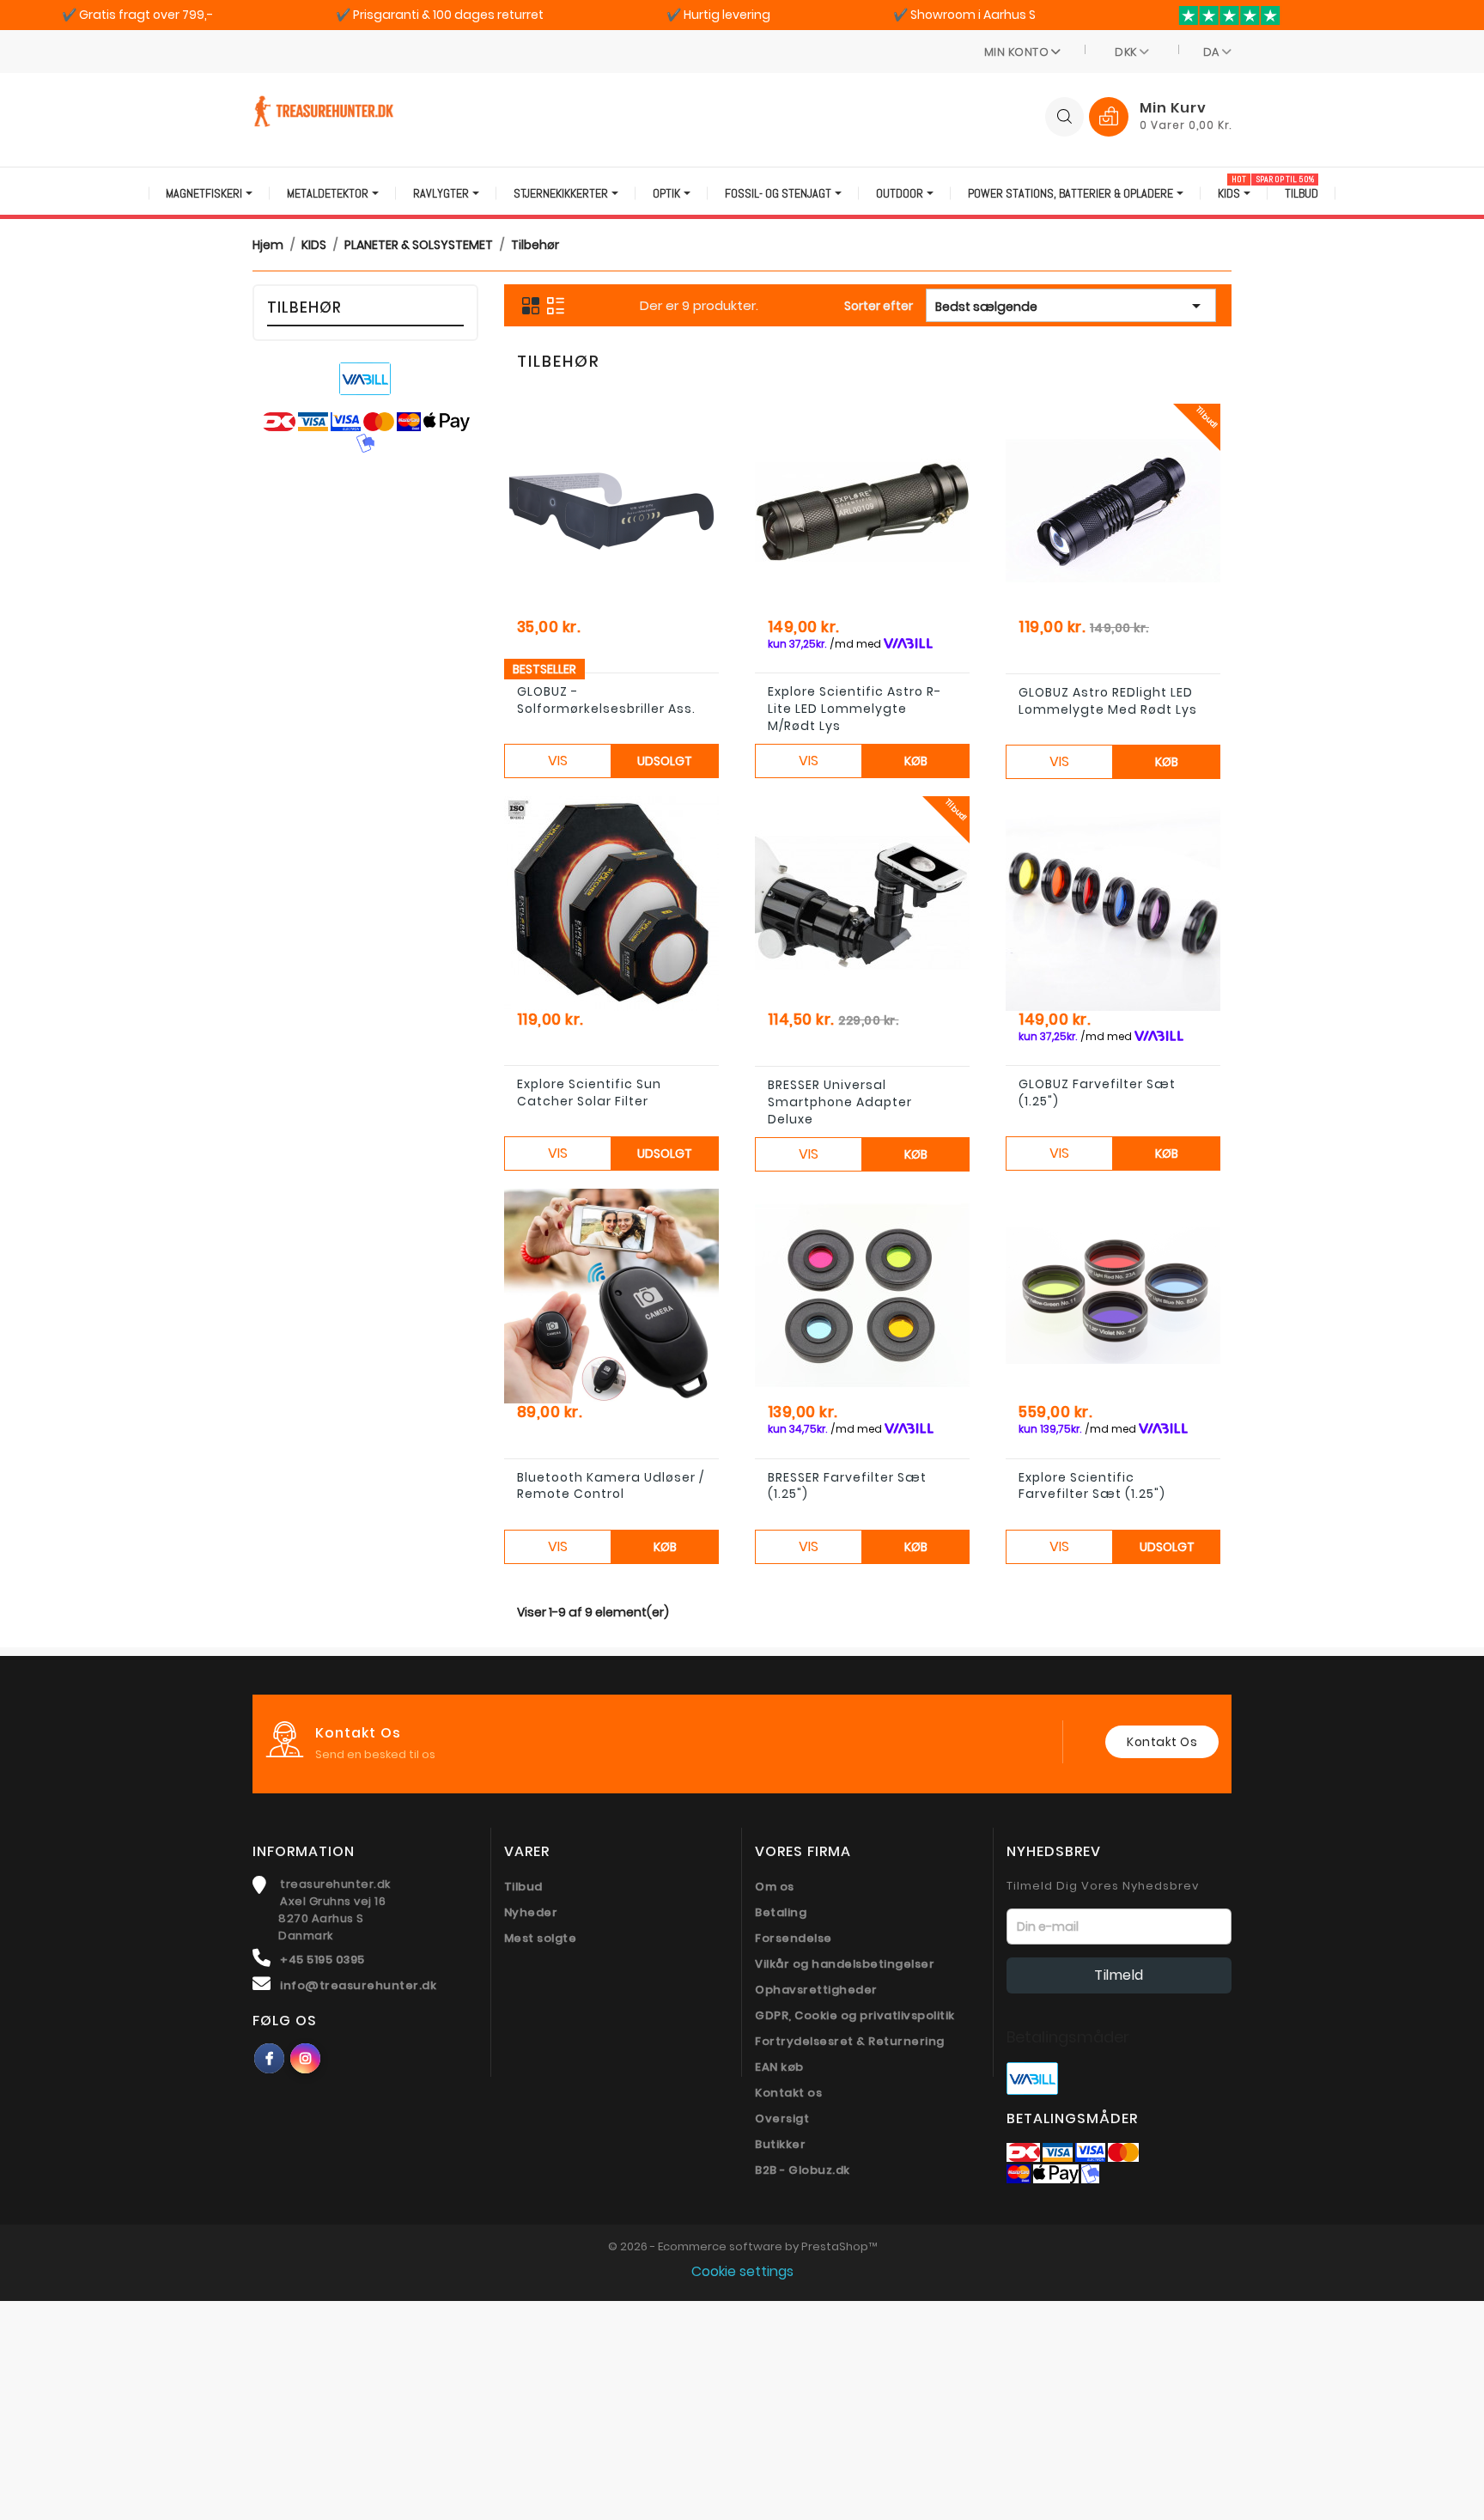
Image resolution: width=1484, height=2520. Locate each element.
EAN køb (779, 2067)
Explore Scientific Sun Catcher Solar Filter (589, 1093)
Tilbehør (304, 307)
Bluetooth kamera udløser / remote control (611, 1486)
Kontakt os (1162, 1742)
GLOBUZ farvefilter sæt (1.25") (1097, 1093)
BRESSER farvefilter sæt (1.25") (847, 1486)
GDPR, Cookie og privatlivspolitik (855, 2015)
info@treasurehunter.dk (358, 1985)
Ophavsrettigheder (816, 1990)
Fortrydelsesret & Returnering (850, 2041)
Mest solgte (541, 1938)
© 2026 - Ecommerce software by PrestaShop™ (742, 2246)
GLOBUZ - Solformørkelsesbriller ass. (606, 700)
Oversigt (782, 2118)
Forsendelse (794, 1938)
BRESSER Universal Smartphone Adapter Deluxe (840, 1102)
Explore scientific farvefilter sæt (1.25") (1092, 1486)
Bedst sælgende (1071, 306)
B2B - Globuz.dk (803, 2170)
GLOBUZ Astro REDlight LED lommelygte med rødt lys (1108, 701)
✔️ (137, 15)
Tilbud (523, 1887)
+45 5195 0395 (322, 1960)
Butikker (780, 2144)
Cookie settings (742, 2271)
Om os (775, 1887)
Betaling (781, 1912)
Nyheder (531, 1912)
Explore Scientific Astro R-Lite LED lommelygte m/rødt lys (855, 709)
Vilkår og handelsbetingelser (845, 1964)
